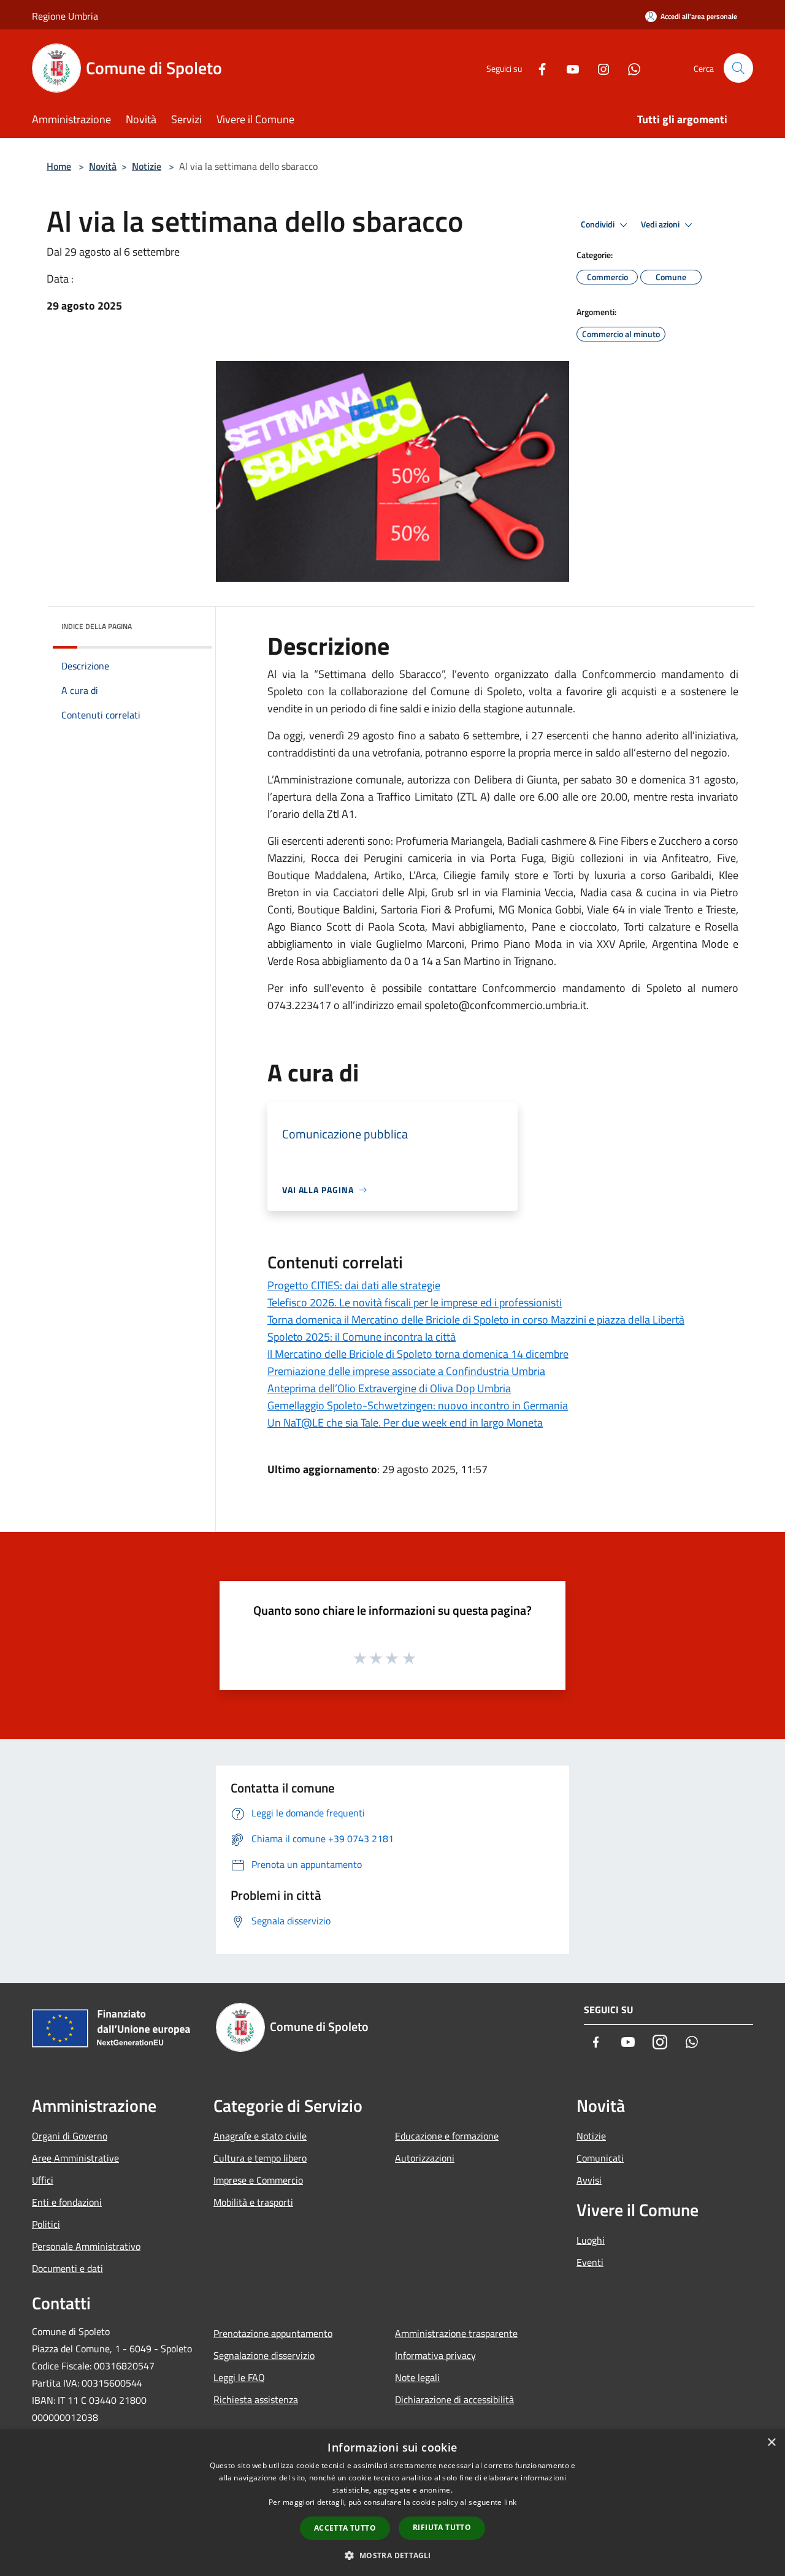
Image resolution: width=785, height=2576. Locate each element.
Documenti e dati (67, 2268)
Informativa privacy (435, 2355)
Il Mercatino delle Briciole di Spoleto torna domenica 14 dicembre (418, 1354)
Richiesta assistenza (256, 2399)
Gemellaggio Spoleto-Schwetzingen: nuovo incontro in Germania (418, 1405)
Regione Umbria (65, 16)
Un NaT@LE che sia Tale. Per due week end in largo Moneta (405, 1423)
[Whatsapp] (629, 68)
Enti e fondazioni (67, 2202)
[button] (392, 2555)
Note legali (417, 2377)
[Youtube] (568, 68)
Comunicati (600, 2158)
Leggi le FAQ (239, 2377)
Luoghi (591, 2240)
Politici (46, 2224)
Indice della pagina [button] (97, 626)
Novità (103, 166)
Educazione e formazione (447, 2136)
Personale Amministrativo (86, 2246)
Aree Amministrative (75, 2158)
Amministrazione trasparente (456, 2333)
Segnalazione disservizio (264, 2355)
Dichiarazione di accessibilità (454, 2399)
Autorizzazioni (425, 2158)
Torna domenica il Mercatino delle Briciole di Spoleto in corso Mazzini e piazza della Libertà (476, 1320)
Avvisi (589, 2180)
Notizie (147, 166)
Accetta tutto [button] (345, 2528)
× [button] (771, 2443)
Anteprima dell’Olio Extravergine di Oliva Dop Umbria (389, 1388)
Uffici (43, 2180)
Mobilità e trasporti (253, 2202)
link (510, 2502)
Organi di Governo (70, 2136)
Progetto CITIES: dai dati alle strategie (354, 1285)
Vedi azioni (661, 224)
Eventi (590, 2262)
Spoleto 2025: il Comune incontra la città (362, 1337)
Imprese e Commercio (258, 2180)
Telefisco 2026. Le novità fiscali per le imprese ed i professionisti (415, 1302)
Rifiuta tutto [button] (442, 2527)
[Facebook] (537, 68)
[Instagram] (599, 68)
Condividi (599, 224)
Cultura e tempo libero (260, 2158)
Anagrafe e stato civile (260, 2136)
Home (59, 166)
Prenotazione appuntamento (273, 2333)
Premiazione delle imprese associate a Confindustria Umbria (406, 1371)
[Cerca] (738, 68)
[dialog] (392, 2503)
